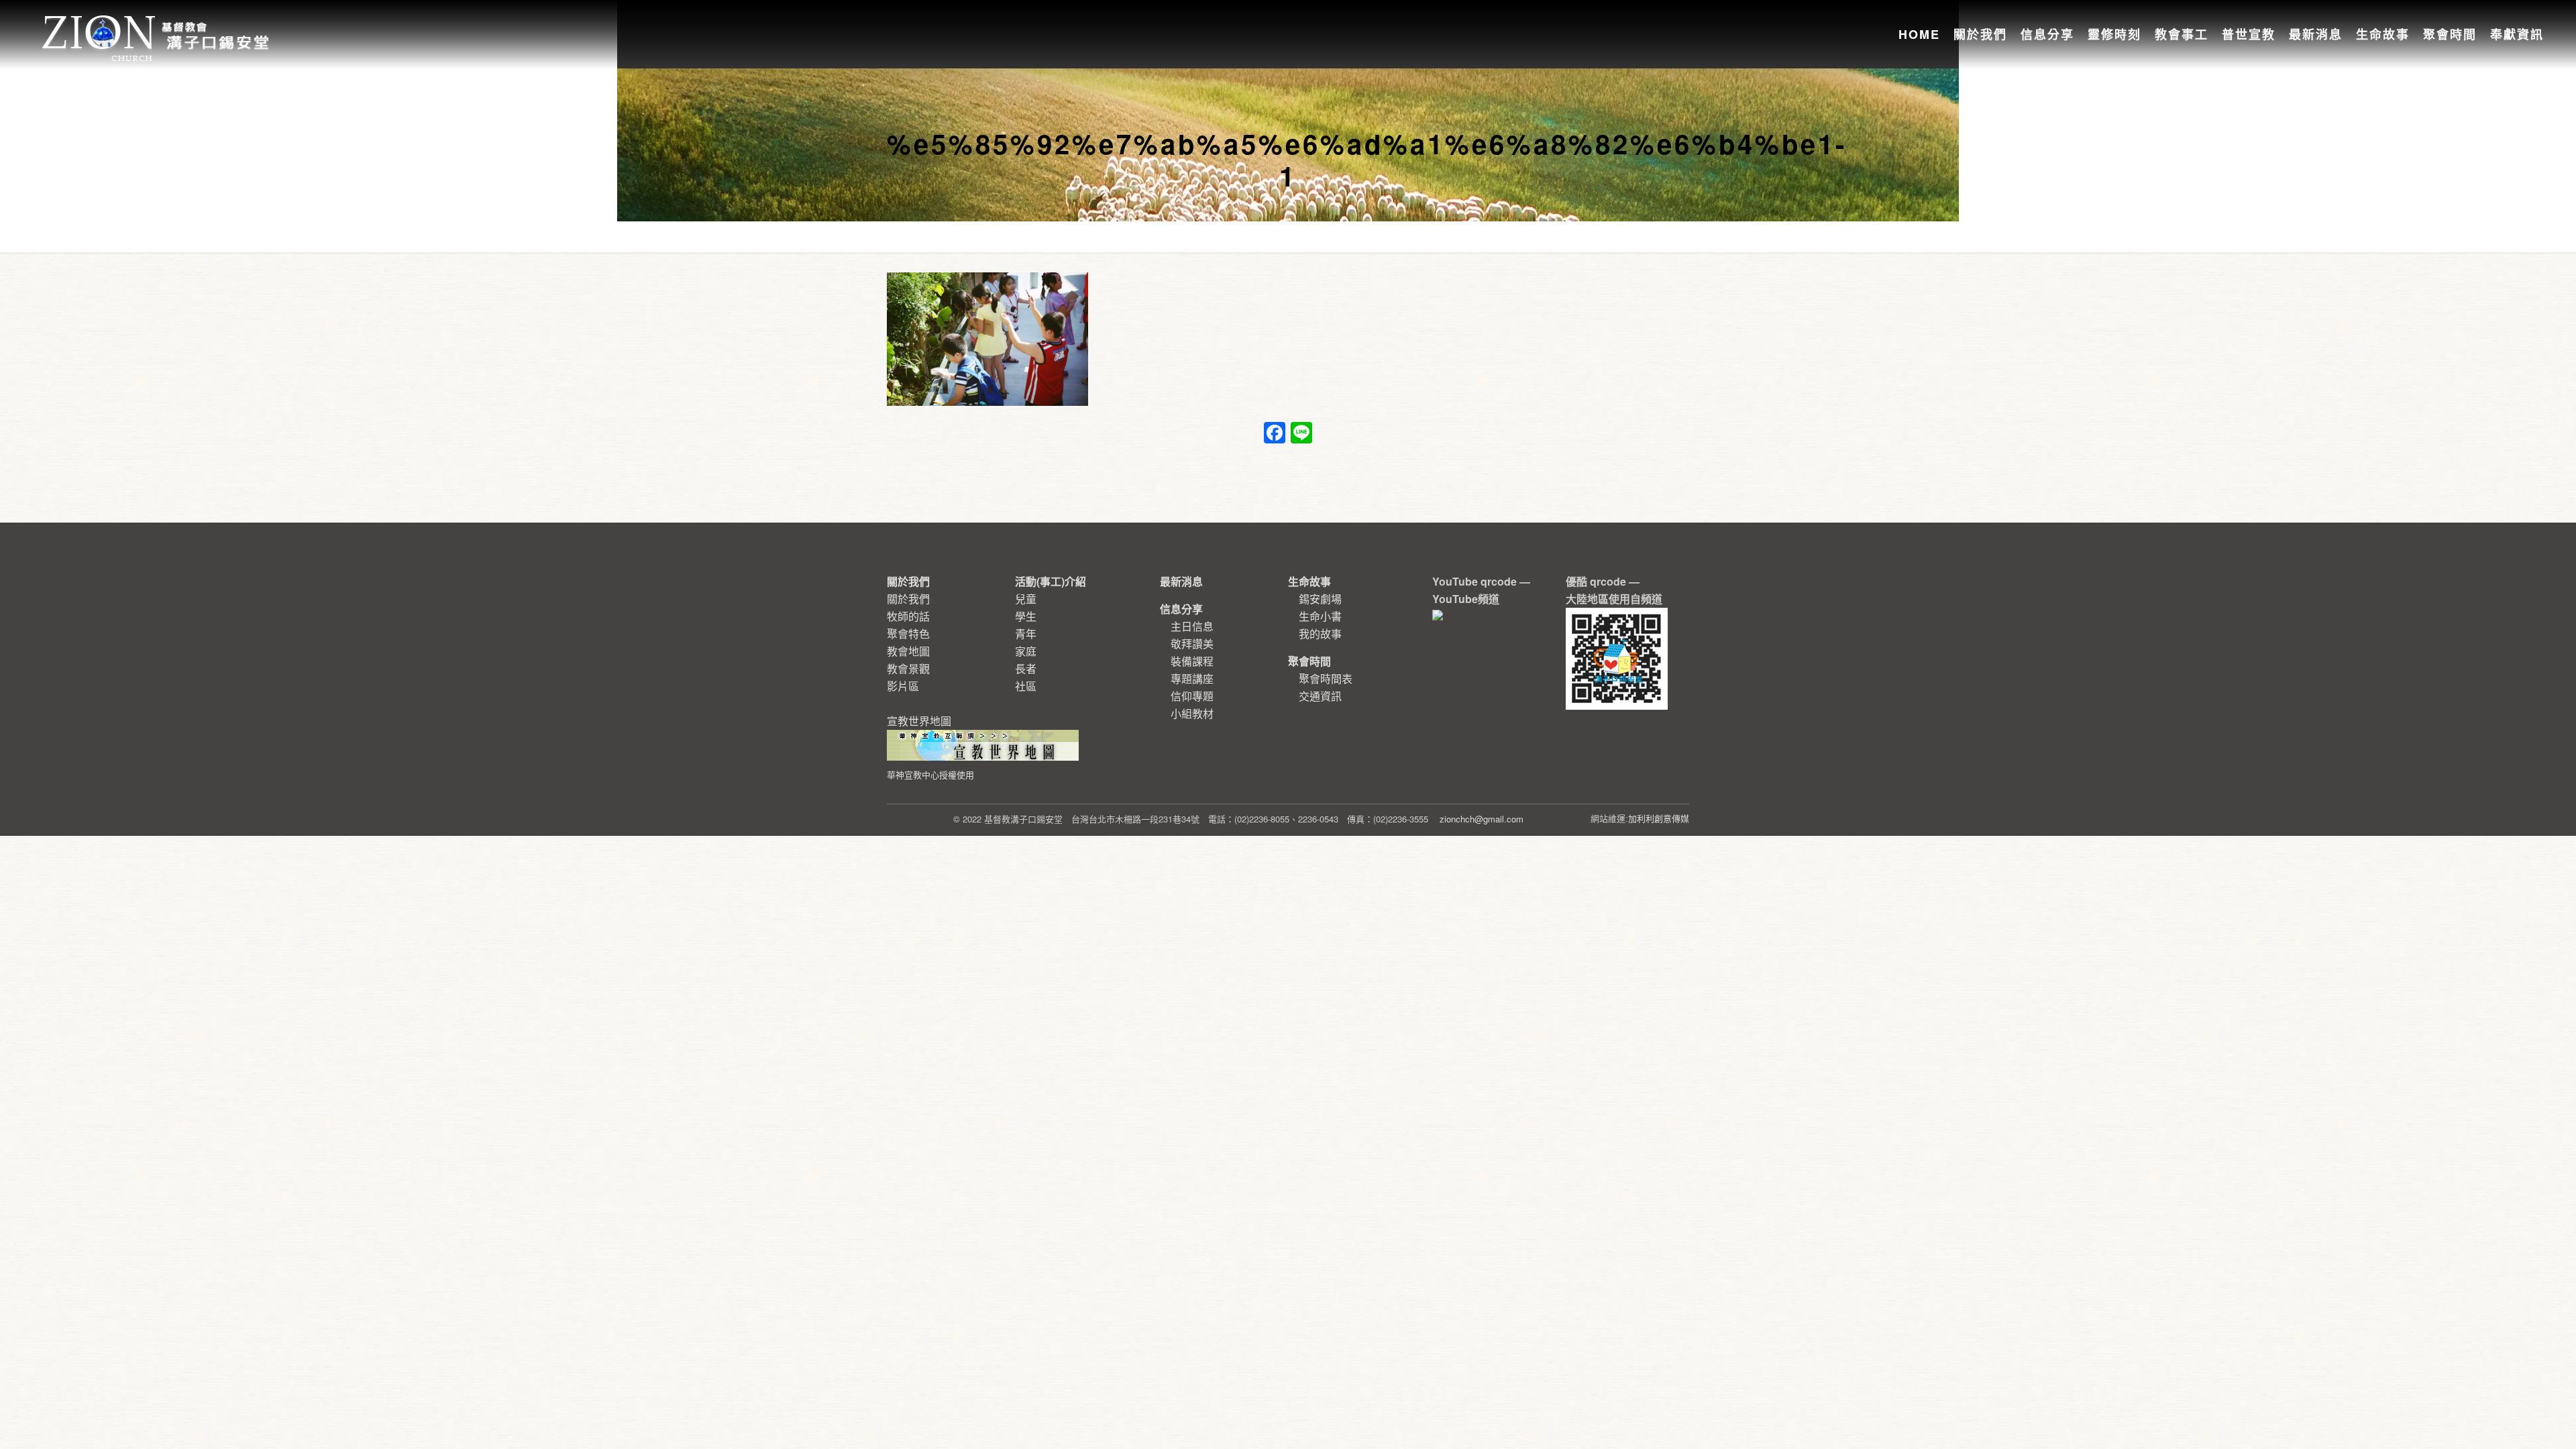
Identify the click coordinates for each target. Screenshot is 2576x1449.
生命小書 (1320, 616)
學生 (1026, 616)
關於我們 (908, 599)
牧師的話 (908, 616)
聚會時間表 (1326, 679)
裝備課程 (1192, 661)
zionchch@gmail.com (1482, 819)
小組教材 (1192, 713)
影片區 (903, 686)
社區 (1026, 686)
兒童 (1026, 599)
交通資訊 (1320, 696)
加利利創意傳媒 (1659, 818)
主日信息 (1192, 626)
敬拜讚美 (1192, 644)
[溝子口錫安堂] (157, 23)
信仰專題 (1192, 696)
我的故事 (1320, 634)
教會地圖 (908, 651)
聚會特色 (908, 634)
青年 (1026, 634)
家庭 (1026, 651)
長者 (1026, 668)
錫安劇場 (1320, 599)
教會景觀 (908, 668)
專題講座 (1192, 679)
